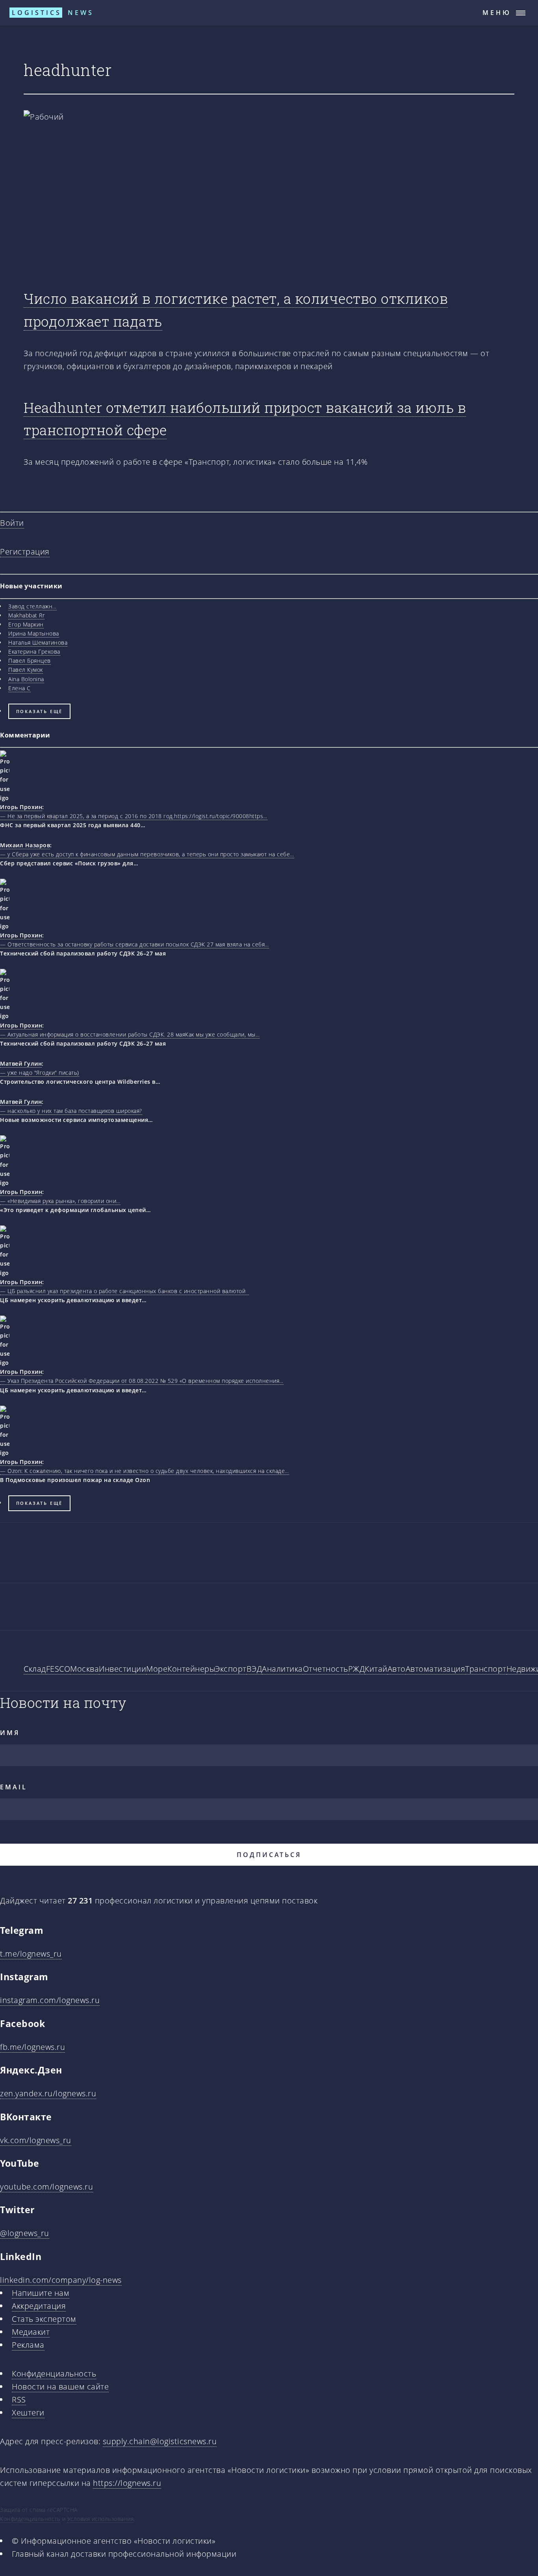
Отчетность (326, 1669)
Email (14, 1787)
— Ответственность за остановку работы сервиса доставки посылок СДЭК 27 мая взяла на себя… (134, 944)
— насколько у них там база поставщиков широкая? (71, 1111)
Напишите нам (41, 2293)
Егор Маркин (26, 624)
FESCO (58, 1669)
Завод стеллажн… (32, 606)
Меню (497, 13)
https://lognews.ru (127, 2483)
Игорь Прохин (21, 807)
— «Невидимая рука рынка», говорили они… (60, 1201)
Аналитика (282, 1669)
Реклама (28, 2345)
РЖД (357, 1669)
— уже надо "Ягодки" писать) (40, 1073)
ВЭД (254, 1669)
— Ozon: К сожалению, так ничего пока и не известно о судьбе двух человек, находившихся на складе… (145, 1471)
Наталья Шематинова (38, 642)
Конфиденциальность (54, 2374)
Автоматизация (436, 1669)
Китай (376, 1669)
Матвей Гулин (21, 1063)
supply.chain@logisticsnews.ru (160, 2441)
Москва (84, 1669)
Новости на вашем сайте (60, 2387)
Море (157, 1669)
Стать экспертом (44, 2319)
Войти (12, 523)
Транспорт (486, 1669)
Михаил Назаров (25, 845)
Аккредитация (39, 2306)
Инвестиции (122, 1669)
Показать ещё (40, 711)
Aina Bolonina (26, 679)
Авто (397, 1669)
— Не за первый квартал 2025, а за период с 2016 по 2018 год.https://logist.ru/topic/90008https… (134, 816)
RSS (19, 2400)
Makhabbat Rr (26, 615)
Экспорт (231, 1669)
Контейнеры (191, 1669)
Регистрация (25, 552)
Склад (35, 1669)
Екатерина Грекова (34, 651)
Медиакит (31, 2332)
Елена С (19, 688)
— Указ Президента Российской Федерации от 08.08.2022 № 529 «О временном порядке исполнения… (142, 1381)
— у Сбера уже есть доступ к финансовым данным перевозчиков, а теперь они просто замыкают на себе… (147, 854)
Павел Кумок (26, 670)
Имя (10, 1733)
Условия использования (101, 2519)
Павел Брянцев (30, 661)
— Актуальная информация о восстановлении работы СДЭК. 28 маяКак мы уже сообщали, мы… (130, 1034)
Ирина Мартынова (34, 633)
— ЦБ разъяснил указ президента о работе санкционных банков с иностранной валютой (124, 1291)
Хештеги (28, 2412)
